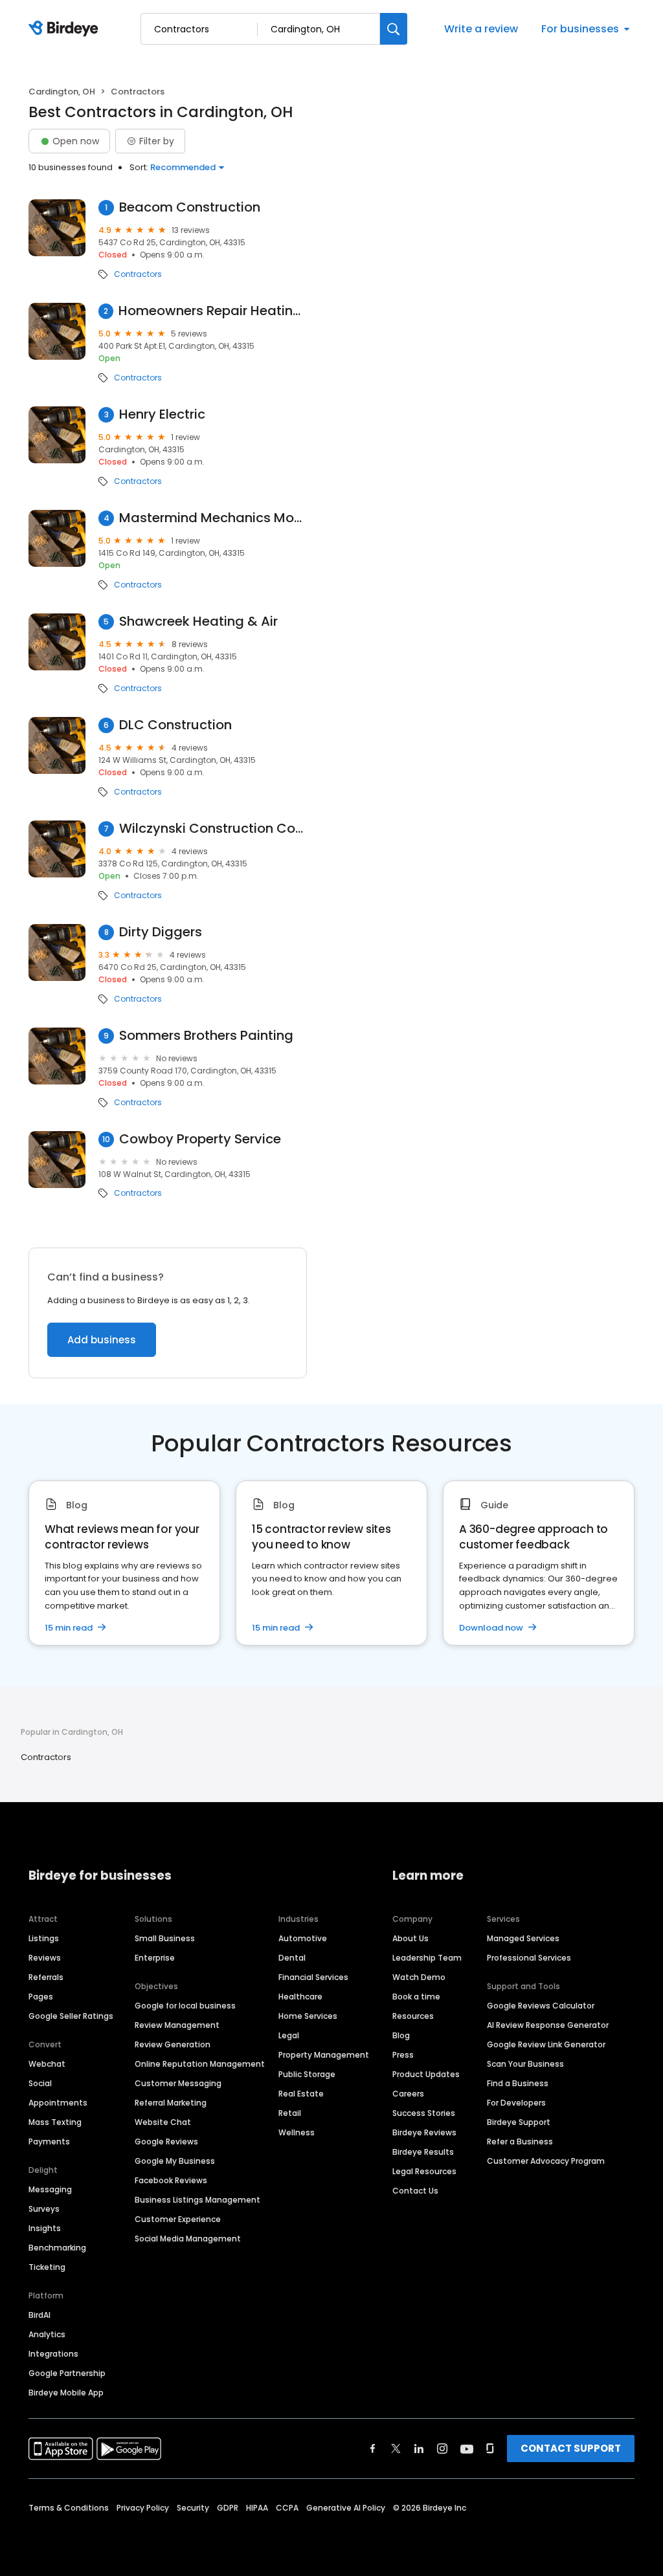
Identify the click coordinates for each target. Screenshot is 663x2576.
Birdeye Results (423, 2152)
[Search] (394, 29)
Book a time (416, 1997)
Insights (45, 2228)
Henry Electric (162, 414)
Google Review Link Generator (546, 2044)
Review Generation (173, 2044)
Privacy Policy (143, 2508)
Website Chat (163, 2122)
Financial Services (313, 1977)
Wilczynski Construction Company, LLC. (213, 829)
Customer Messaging (178, 2083)
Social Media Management (188, 2239)
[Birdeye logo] (66, 29)
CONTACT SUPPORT (571, 2448)
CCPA (287, 2508)
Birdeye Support (519, 2122)
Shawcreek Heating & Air (198, 622)
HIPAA (257, 2508)
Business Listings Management (197, 2200)
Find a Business (518, 2083)
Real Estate (301, 2094)
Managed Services (523, 1938)
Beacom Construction (190, 207)
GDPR (228, 2508)
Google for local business (185, 2006)
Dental (292, 1958)
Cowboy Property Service (200, 1139)
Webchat (47, 2064)
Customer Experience (178, 2219)
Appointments (58, 2103)
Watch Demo (419, 1977)
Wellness (297, 2132)
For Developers (516, 2103)
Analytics (47, 2334)
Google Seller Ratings (71, 2016)
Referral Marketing (171, 2103)
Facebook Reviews (171, 2180)
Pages (41, 1997)
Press (403, 2055)
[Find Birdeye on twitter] (396, 2449)
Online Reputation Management (200, 2064)
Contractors (138, 274)
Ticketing (47, 2267)
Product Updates (426, 2074)
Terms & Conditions (69, 2508)
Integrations (53, 2354)
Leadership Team (427, 1958)
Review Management (177, 2025)
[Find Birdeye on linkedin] (419, 2449)
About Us (410, 1938)
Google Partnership (67, 2373)
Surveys (44, 2209)
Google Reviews (166, 2141)
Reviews (45, 1958)
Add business (102, 1340)
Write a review (481, 29)
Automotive (303, 1938)
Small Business (165, 1938)
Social (40, 2083)
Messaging (50, 2189)
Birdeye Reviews (424, 2132)
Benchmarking (57, 2248)
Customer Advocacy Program (546, 2161)
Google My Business (175, 2161)
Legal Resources (424, 2171)
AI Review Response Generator (548, 2025)
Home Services (308, 2016)
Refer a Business (520, 2141)
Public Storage (307, 2074)
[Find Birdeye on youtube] (467, 2449)
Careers (408, 2094)
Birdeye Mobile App (66, 2393)
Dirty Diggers (161, 932)
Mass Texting (55, 2122)
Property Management (324, 2055)
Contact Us (415, 2191)
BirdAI (39, 2315)
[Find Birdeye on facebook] (373, 2449)
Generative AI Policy (346, 2508)
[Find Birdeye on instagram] (442, 2449)
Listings (44, 1938)
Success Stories (424, 2113)
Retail (290, 2113)
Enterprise (155, 1958)
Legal (289, 2035)
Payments (49, 2141)
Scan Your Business (525, 2064)
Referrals (46, 1977)
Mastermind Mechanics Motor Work (213, 518)
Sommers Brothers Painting (206, 1036)
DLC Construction (175, 725)
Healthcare (300, 1997)
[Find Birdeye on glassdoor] (490, 2449)
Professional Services (529, 1958)
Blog (401, 2035)
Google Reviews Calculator (541, 2006)
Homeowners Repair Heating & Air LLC (213, 311)
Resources (413, 2016)
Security (193, 2508)
